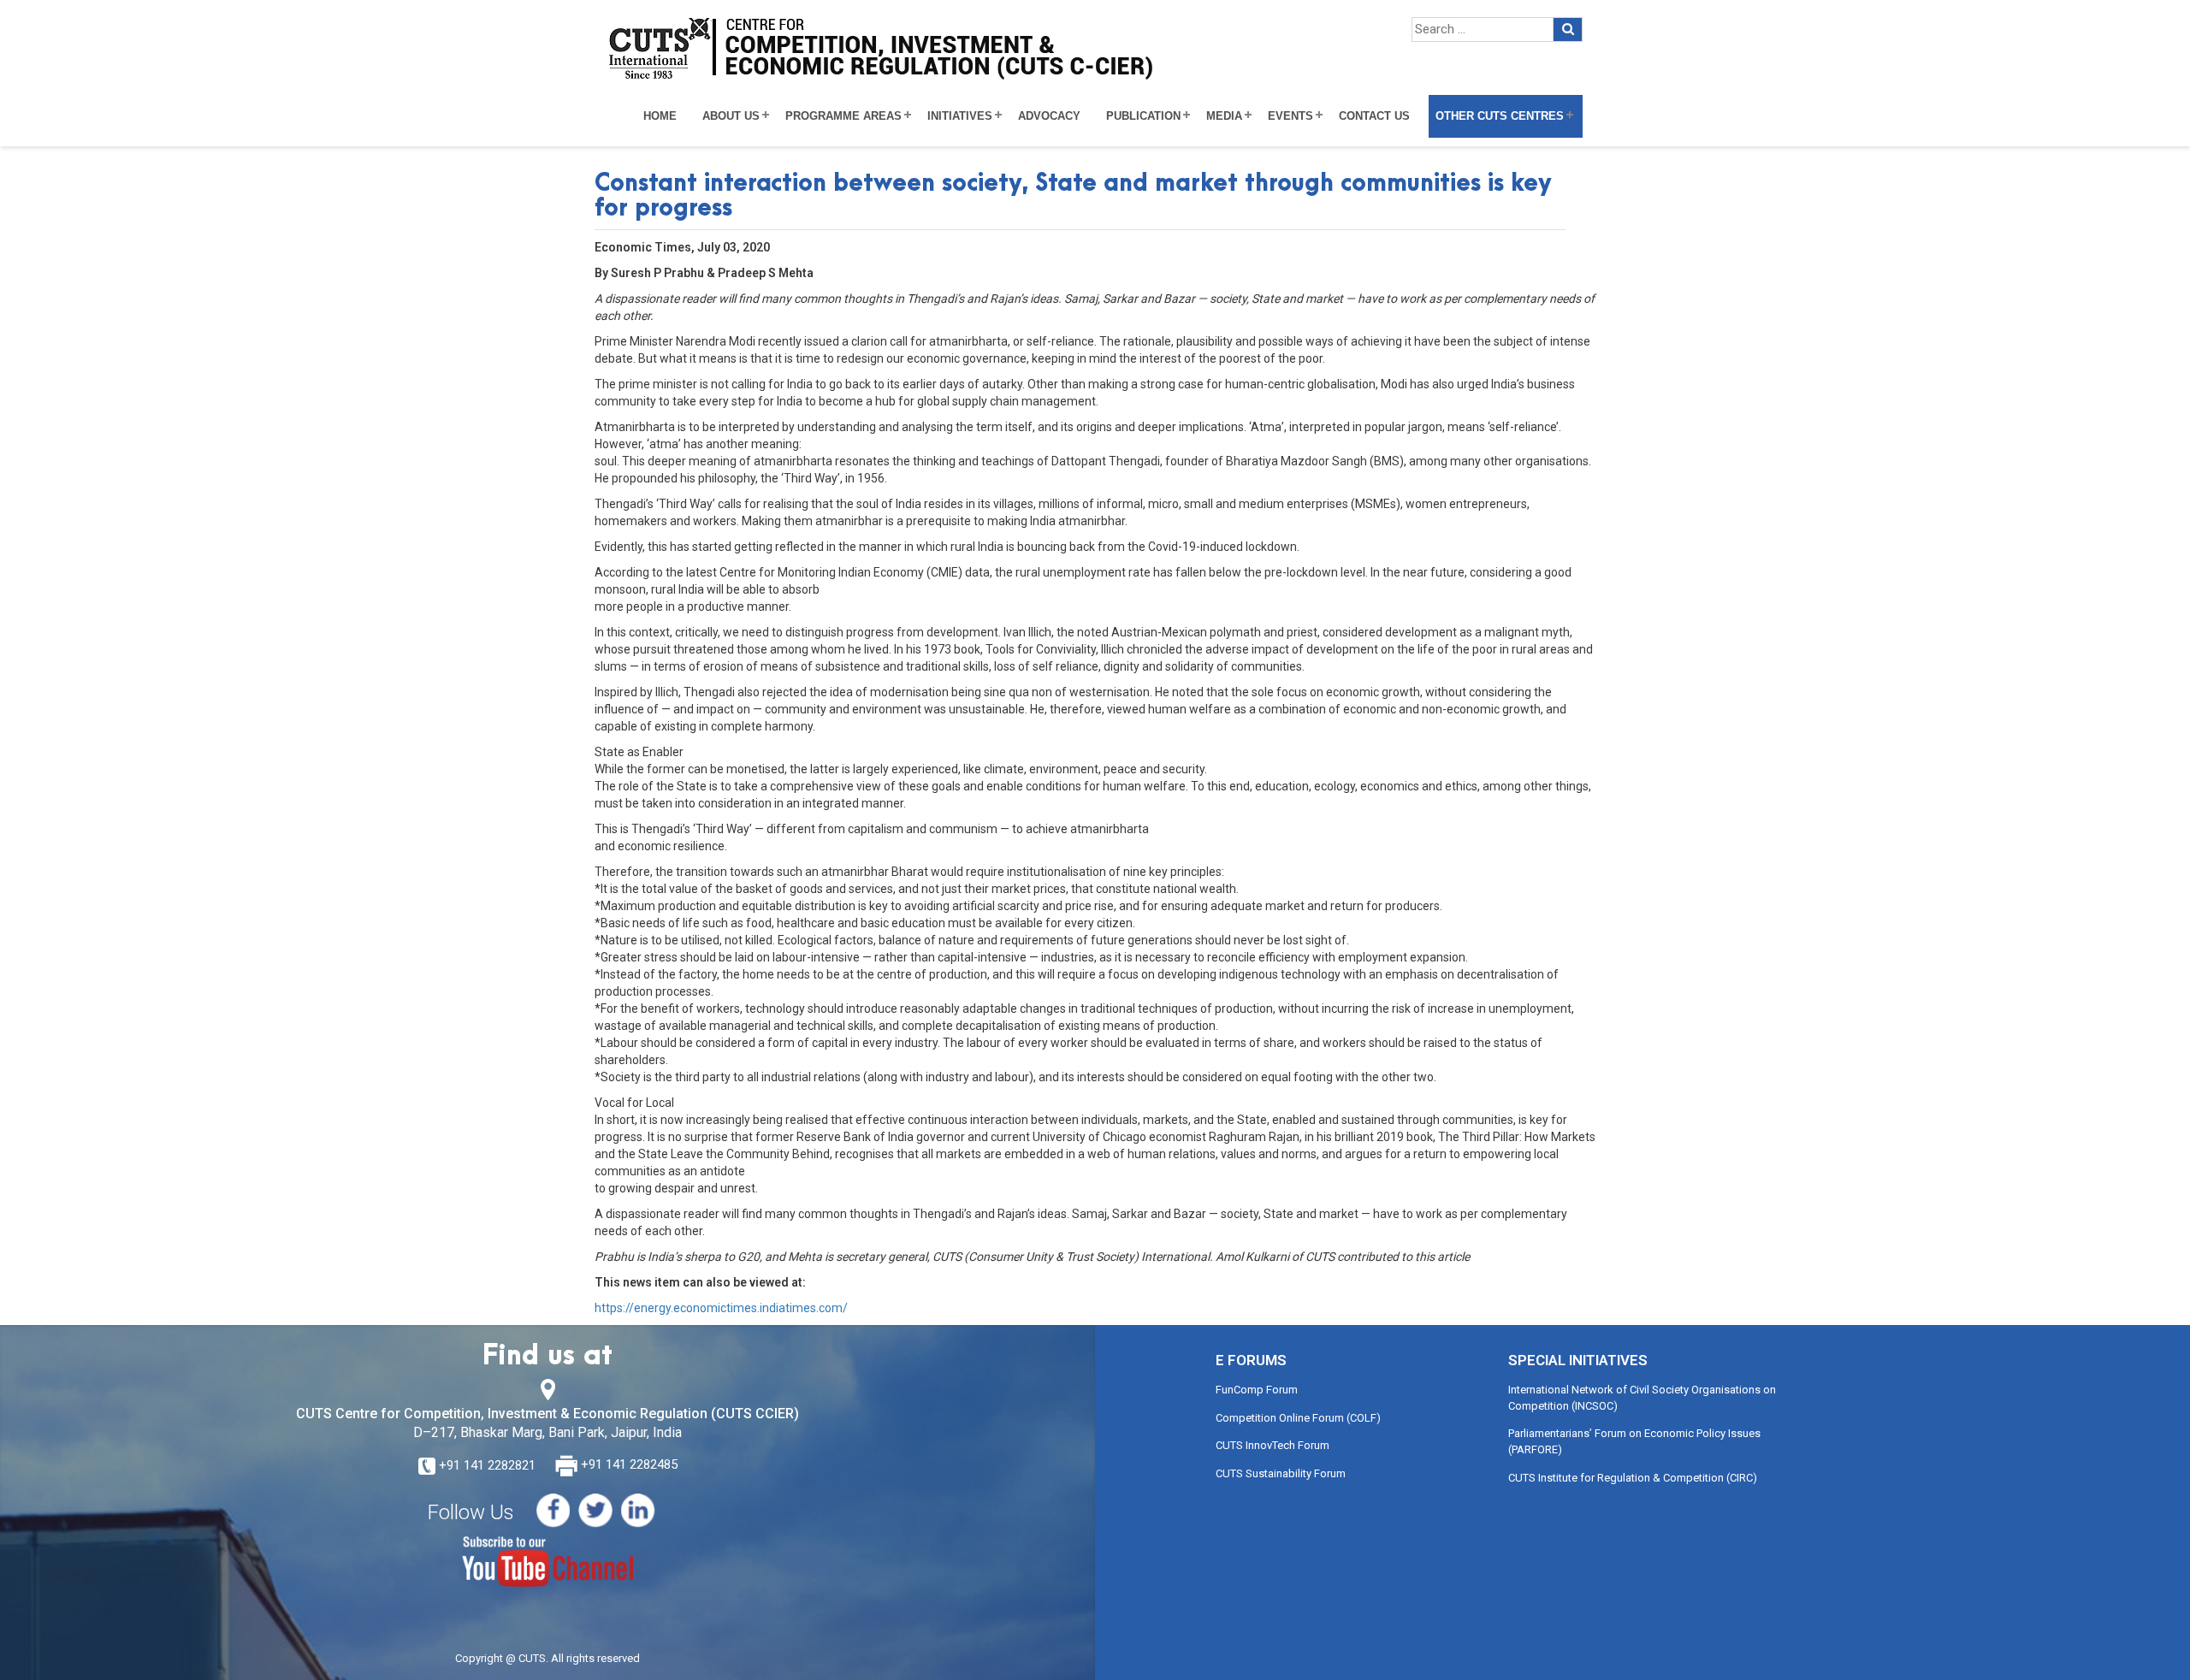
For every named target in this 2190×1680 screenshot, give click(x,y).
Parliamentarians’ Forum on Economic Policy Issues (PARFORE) (1634, 1441)
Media (1224, 116)
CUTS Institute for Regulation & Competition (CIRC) (1633, 1478)
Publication (1143, 116)
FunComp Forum (1257, 1390)
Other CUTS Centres (1500, 116)
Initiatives (960, 116)
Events (1290, 116)
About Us (731, 116)
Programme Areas (843, 116)
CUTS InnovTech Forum (1273, 1445)
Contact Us (1374, 116)
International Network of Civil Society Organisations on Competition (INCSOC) (1642, 1398)
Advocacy (1049, 116)
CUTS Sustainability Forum (1281, 1473)
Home (660, 116)
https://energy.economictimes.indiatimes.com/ (721, 1308)
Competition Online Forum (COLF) (1298, 1418)
